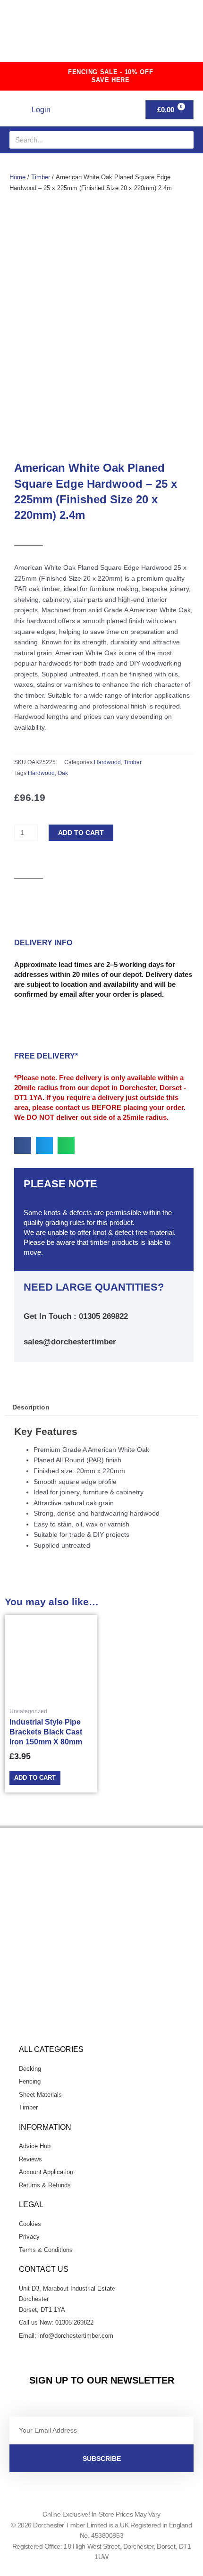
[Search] (185, 140)
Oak (63, 773)
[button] (170, 35)
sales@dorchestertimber (70, 1342)
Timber (41, 177)
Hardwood (107, 762)
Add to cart (81, 833)
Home (17, 177)
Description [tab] (31, 1407)
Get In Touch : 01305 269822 (76, 1316)
